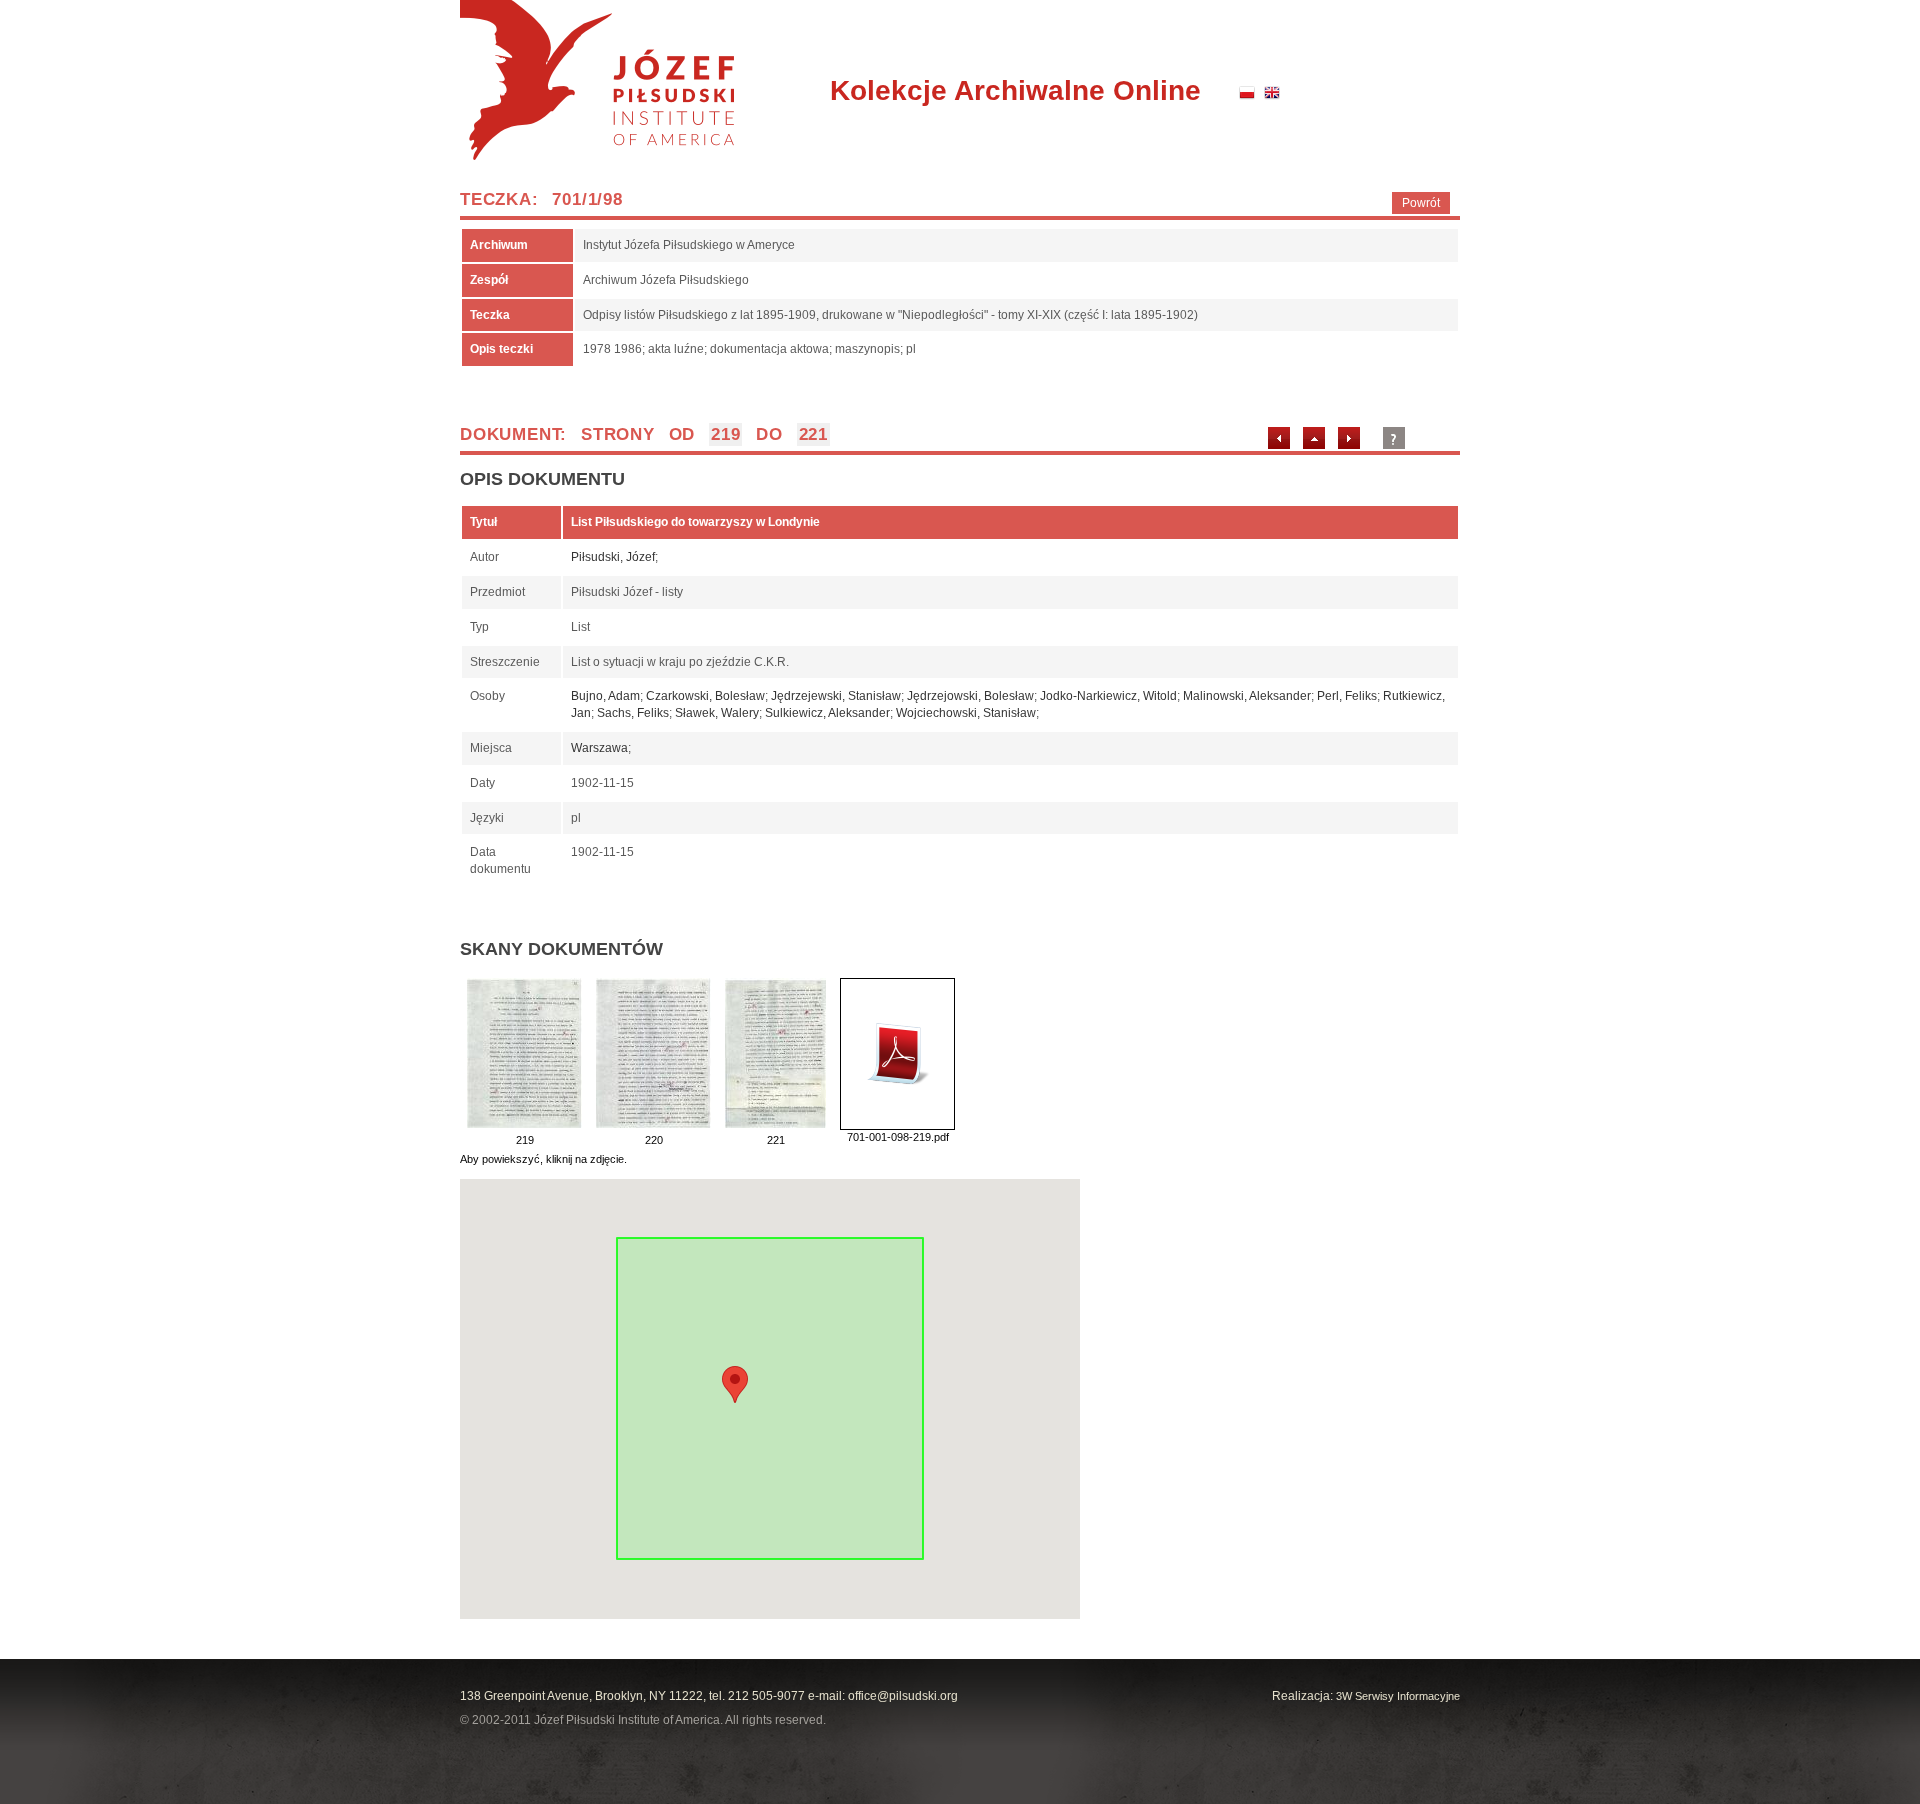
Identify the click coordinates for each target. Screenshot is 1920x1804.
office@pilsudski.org (903, 1696)
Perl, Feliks (1347, 696)
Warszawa (599, 748)
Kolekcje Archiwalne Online (1015, 90)
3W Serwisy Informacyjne (1398, 1696)
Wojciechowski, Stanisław (966, 713)
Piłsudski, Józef (613, 557)
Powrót (1421, 203)
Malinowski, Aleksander (1247, 696)
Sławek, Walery (717, 713)
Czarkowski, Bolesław (705, 696)
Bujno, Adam (605, 696)
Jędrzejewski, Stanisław (836, 696)
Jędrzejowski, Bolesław (970, 696)
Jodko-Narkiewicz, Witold (1108, 696)
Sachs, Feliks (633, 713)
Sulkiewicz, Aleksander (827, 713)
